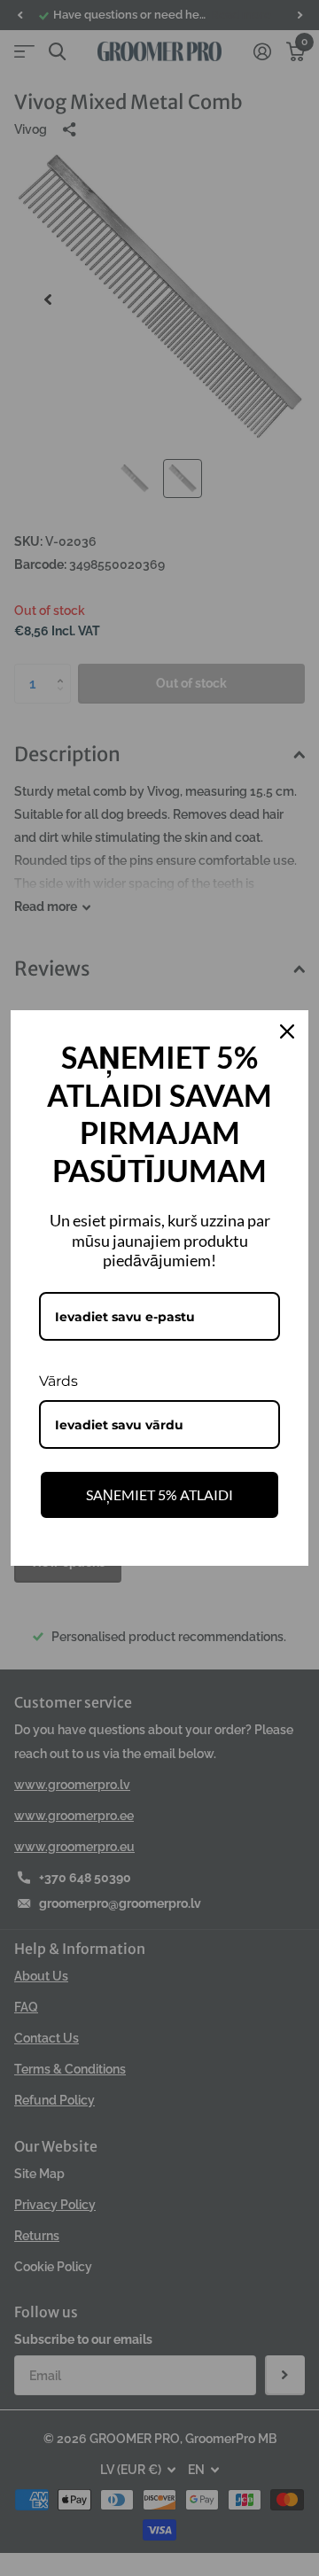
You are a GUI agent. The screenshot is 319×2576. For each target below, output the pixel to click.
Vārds (58, 1381)
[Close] (287, 1031)
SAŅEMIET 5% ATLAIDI (159, 1494)
